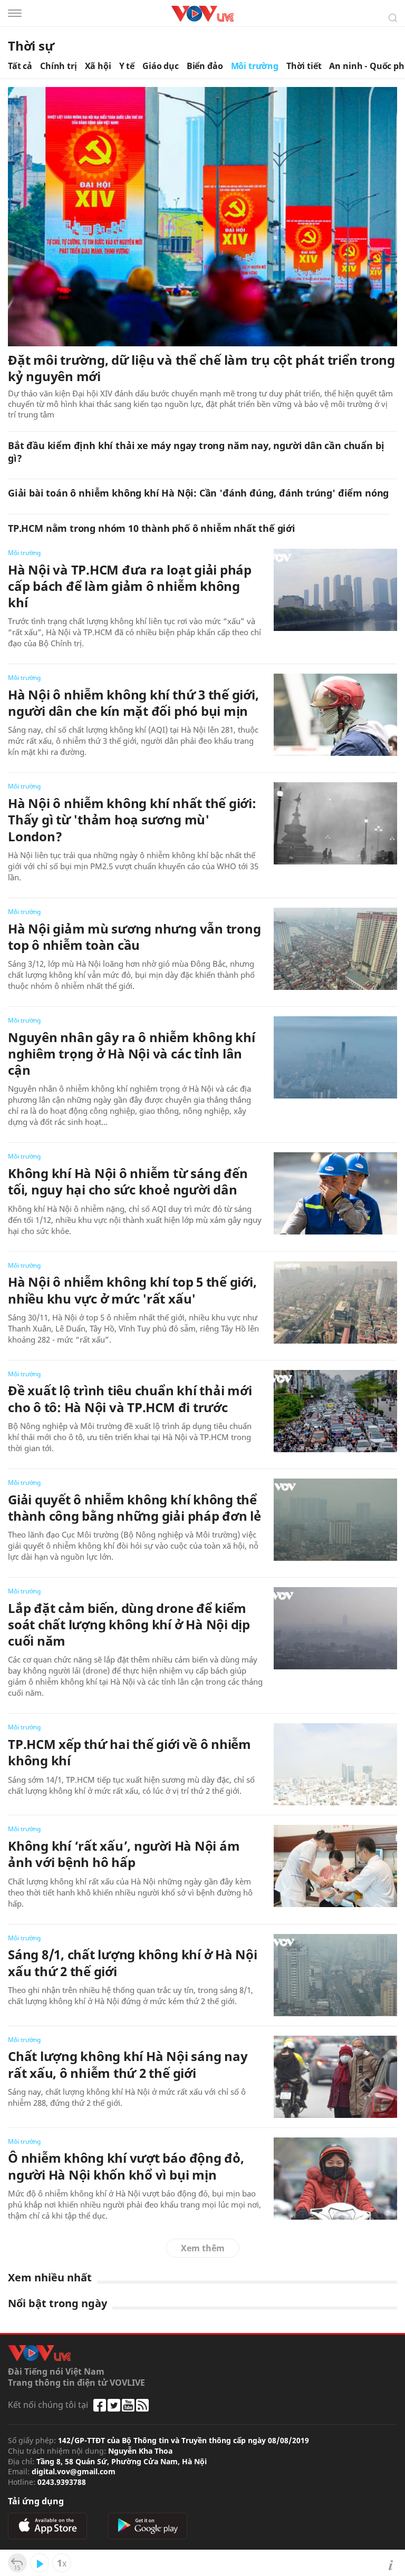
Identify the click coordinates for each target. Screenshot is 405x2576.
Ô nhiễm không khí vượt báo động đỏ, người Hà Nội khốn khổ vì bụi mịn (126, 2166)
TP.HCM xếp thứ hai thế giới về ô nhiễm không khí (129, 1752)
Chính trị (59, 66)
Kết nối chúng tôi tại (48, 2405)
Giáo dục (161, 66)
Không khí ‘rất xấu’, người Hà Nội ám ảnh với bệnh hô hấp (124, 1854)
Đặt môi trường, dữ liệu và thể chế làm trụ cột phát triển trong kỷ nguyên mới (201, 368)
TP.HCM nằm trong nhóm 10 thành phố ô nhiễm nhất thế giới (152, 528)
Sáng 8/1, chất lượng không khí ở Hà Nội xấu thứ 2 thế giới (133, 1962)
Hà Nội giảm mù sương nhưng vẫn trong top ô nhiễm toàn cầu (134, 937)
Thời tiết (304, 66)
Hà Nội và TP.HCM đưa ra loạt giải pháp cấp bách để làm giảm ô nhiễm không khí (130, 586)
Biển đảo (205, 66)
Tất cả (20, 66)
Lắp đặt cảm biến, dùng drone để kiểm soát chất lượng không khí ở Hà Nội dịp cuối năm (129, 1624)
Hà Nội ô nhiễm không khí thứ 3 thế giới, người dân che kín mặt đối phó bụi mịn (133, 703)
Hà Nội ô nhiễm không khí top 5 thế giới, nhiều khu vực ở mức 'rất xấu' (132, 1290)
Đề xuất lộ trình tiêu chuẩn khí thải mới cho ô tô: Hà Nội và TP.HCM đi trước (130, 1398)
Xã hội (98, 66)
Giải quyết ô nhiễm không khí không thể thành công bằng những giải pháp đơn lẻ (134, 1508)
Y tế (127, 66)
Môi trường (255, 66)
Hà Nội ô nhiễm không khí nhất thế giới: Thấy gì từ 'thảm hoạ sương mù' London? (132, 819)
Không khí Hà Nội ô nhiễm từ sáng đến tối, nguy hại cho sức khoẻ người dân (128, 1181)
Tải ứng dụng (36, 2501)
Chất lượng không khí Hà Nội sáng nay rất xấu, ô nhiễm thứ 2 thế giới (128, 2064)
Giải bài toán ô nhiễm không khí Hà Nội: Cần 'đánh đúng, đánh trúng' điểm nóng (198, 493)
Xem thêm (203, 2248)
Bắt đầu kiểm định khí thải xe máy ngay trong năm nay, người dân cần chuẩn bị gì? (196, 452)
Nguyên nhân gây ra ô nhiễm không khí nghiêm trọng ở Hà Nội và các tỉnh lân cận (131, 1053)
